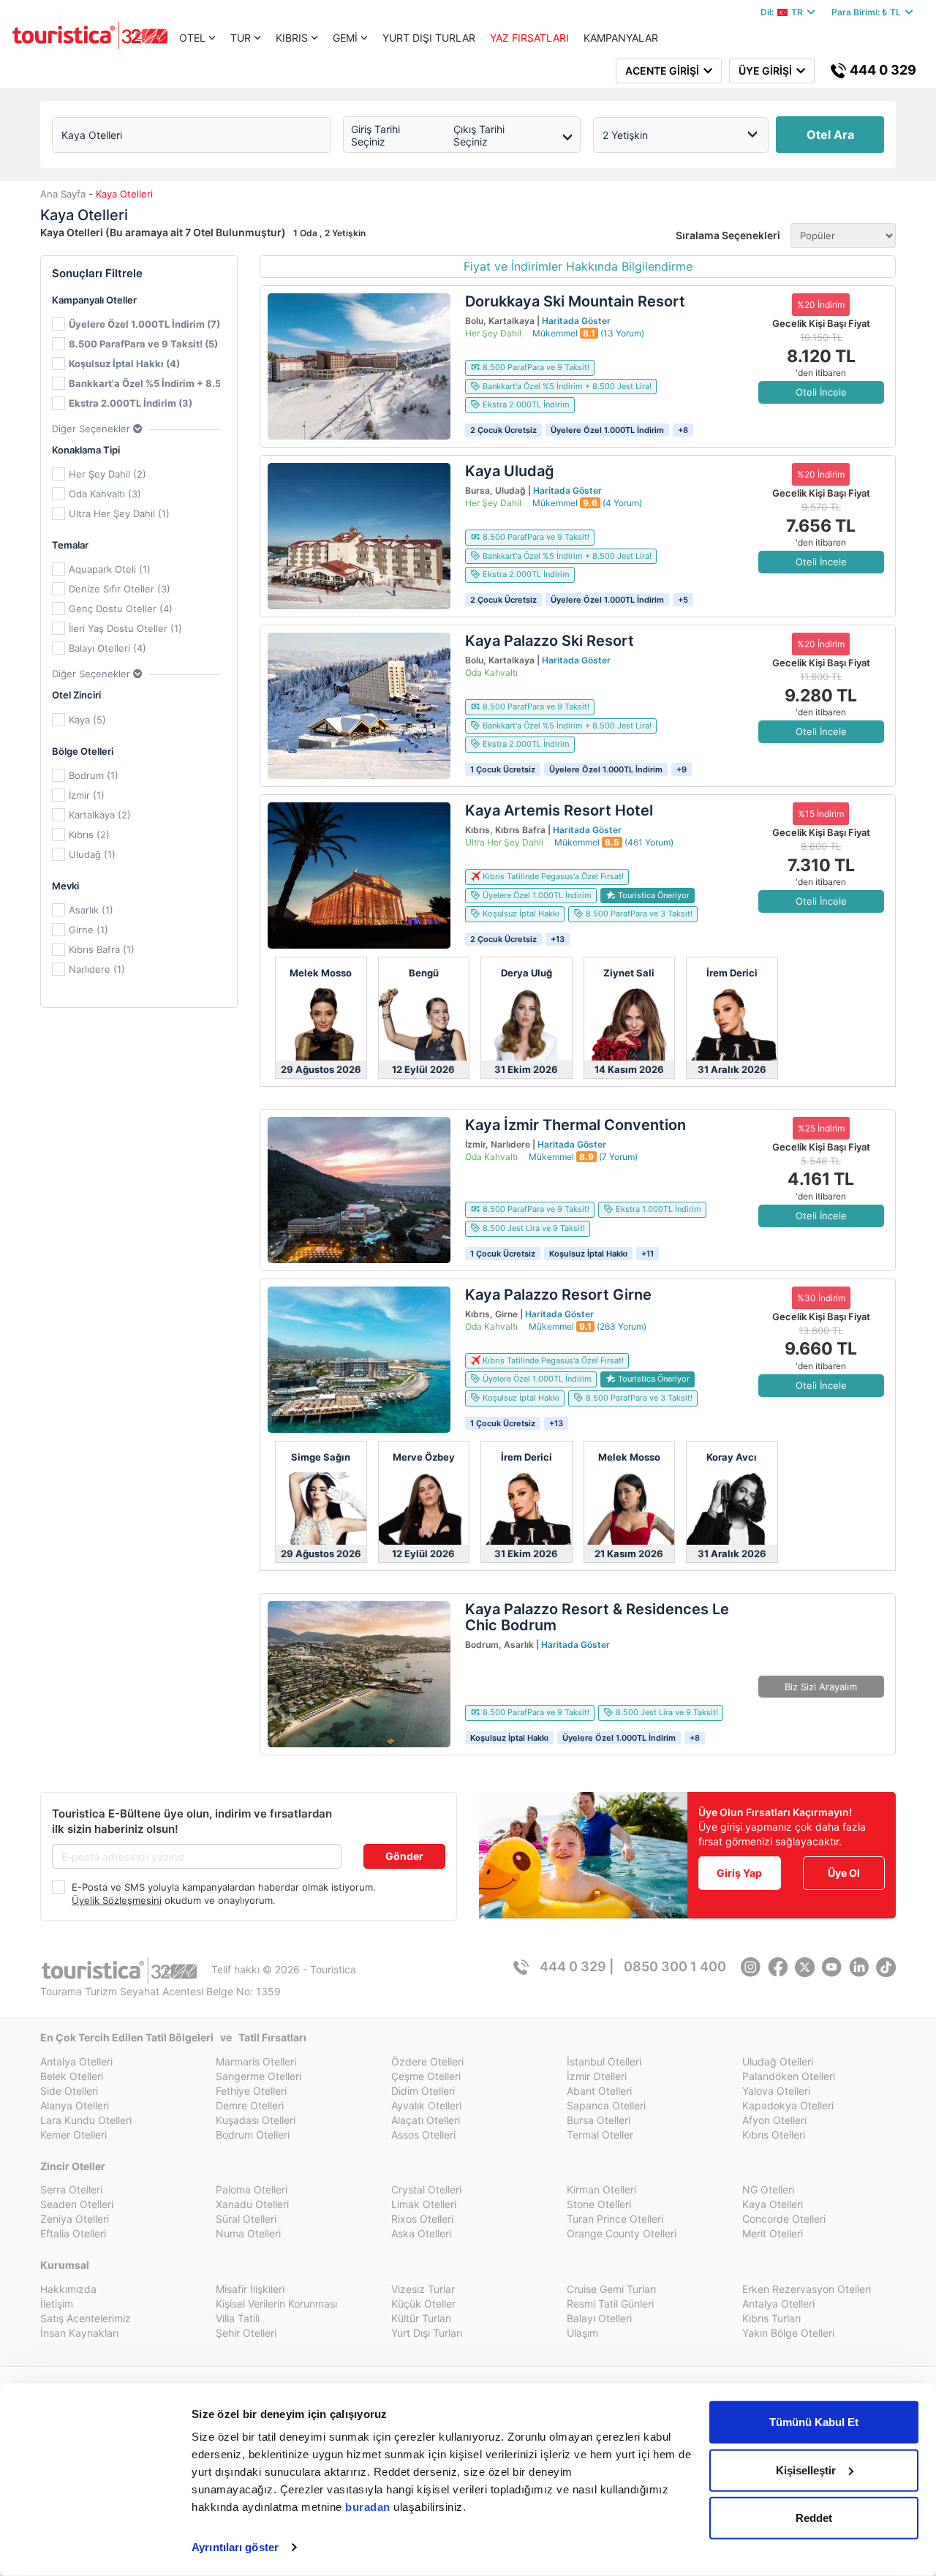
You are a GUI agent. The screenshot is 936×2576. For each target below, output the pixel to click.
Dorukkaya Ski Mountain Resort (575, 301)
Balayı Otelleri (599, 2318)
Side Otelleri (69, 2091)
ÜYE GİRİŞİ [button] (767, 71)
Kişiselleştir (806, 2470)
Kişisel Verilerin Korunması (276, 2304)
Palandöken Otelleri (789, 2076)
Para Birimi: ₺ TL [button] (868, 12)
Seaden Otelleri (77, 2204)
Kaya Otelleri (773, 2204)
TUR (241, 38)
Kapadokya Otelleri (788, 2105)
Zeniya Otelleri (75, 2219)
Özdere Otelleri (427, 2061)
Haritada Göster (576, 321)
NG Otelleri (768, 2189)
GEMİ (345, 38)
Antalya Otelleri (76, 2061)
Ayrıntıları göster (235, 2547)
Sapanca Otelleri (606, 2105)
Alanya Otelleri (75, 2105)
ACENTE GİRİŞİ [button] (664, 71)
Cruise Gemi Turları (611, 2289)
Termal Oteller (600, 2135)
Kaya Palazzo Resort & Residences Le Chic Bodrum (597, 1617)
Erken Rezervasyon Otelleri (807, 2289)
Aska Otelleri (421, 2233)
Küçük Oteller (423, 2304)
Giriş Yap (739, 1873)
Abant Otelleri (599, 2091)
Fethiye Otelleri (251, 2091)
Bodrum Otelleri (253, 2135)
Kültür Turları (421, 2318)
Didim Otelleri (423, 2091)
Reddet (814, 2518)
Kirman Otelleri (601, 2189)
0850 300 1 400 (675, 1966)
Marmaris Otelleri (256, 2061)
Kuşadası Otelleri (256, 2120)
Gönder (404, 1856)
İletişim (57, 2304)
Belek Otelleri (72, 2076)
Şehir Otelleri (246, 2333)
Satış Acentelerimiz (86, 2318)
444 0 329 (882, 70)
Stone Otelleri (599, 2204)
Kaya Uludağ (510, 471)
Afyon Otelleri (774, 2120)
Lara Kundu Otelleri (86, 2120)
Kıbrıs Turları (771, 2318)
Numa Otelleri (248, 2233)
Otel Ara (830, 135)
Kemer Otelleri (73, 2135)
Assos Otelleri (423, 2135)
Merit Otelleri (773, 2233)
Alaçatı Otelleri (426, 2120)
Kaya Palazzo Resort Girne (558, 1295)
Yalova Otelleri (776, 2091)
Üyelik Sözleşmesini (117, 1900)
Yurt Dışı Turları (427, 2333)
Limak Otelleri (424, 2204)
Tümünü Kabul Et (814, 2422)
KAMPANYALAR (621, 38)
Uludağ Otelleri (778, 2061)
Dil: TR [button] (784, 12)
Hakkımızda (68, 2289)
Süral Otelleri (246, 2219)
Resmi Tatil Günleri (610, 2304)
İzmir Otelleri (597, 2076)
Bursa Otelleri (599, 2120)
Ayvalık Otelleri (426, 2105)
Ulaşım (582, 2333)
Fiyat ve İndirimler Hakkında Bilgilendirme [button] (578, 266)
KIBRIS (292, 38)
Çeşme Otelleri (426, 2076)
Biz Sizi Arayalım (821, 1687)
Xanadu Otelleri (252, 2204)
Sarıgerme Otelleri (258, 2076)
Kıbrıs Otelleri (774, 2135)
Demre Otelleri (250, 2105)
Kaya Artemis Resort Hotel (559, 810)
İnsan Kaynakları (79, 2333)
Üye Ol (844, 1873)
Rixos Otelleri (422, 2219)
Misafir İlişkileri (250, 2289)
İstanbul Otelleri (604, 2061)
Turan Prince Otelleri (615, 2219)
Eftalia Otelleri (73, 2233)
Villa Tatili (238, 2318)
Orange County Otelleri (622, 2233)
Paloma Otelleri (252, 2189)
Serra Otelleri (71, 2189)
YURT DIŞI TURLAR (429, 38)
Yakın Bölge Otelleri (788, 2333)
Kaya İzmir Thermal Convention (575, 1125)
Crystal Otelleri (426, 2189)
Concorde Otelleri (784, 2219)
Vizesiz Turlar (423, 2289)
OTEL (192, 38)
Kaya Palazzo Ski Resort (550, 641)
